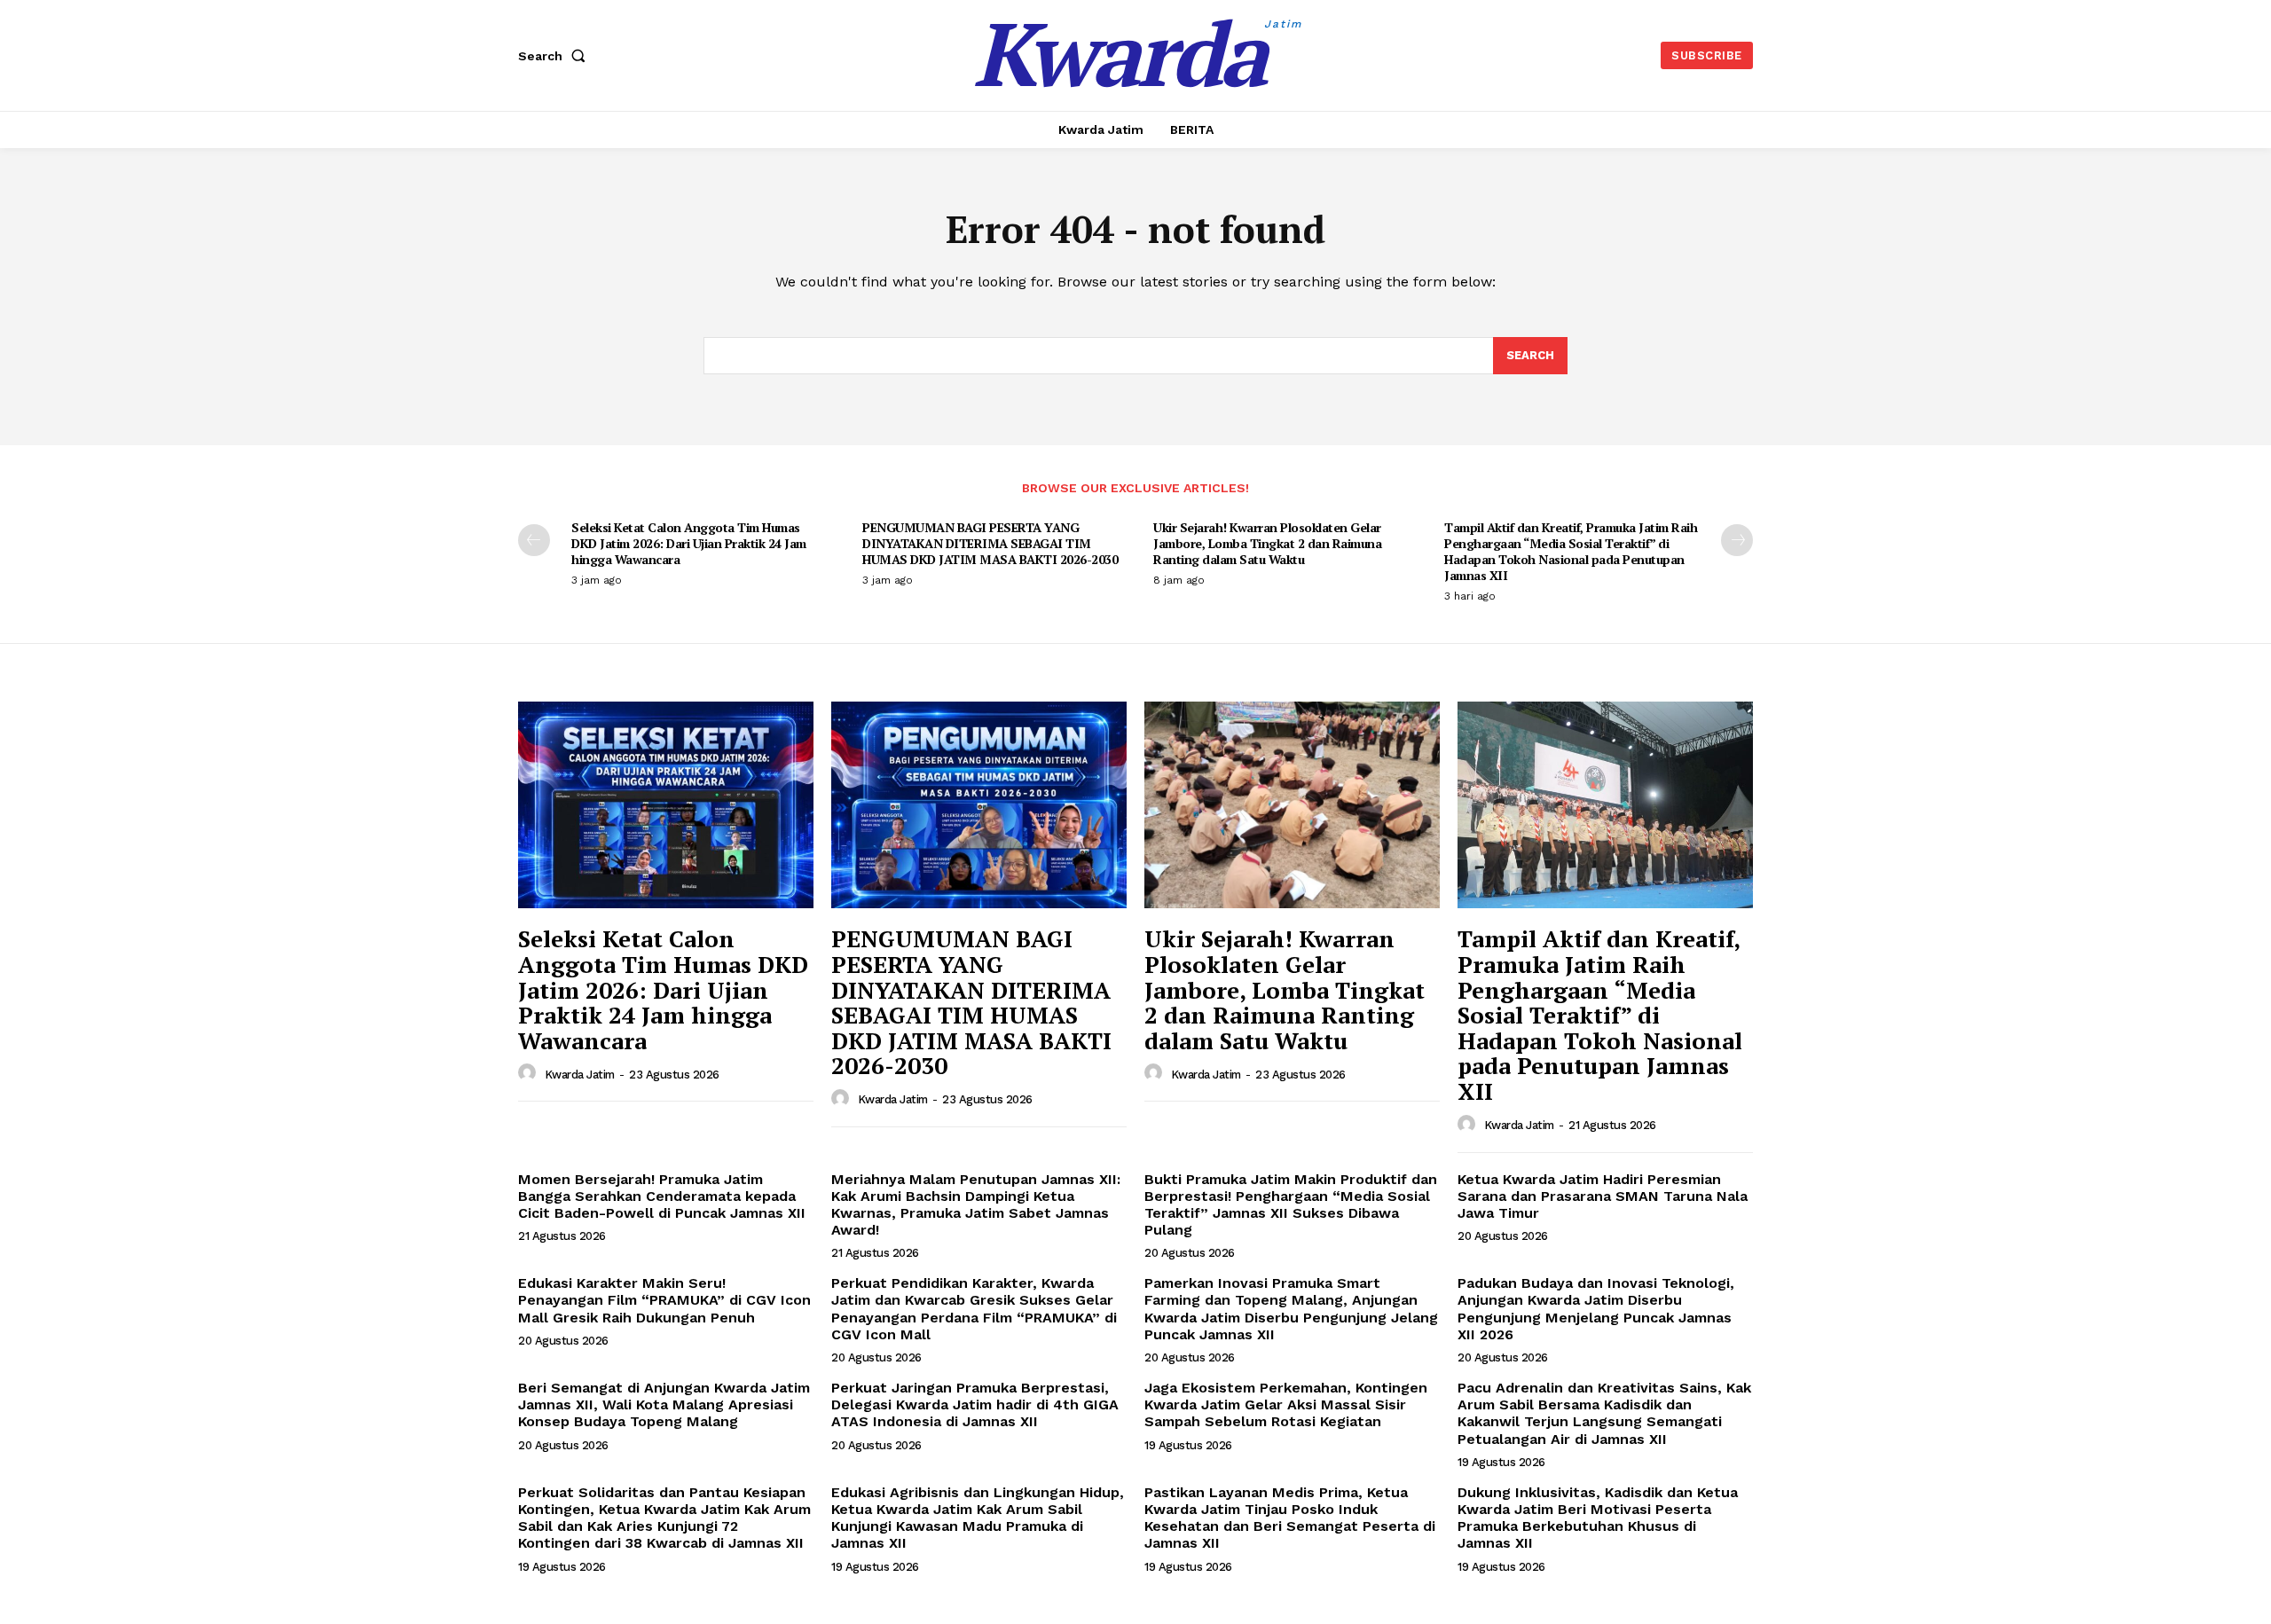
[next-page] (1737, 540)
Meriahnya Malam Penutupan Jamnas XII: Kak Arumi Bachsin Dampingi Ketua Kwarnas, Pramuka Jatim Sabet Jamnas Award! (976, 1205)
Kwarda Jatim (580, 1075)
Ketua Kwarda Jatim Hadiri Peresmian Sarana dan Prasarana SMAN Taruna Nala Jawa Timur (1603, 1196)
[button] (555, 56)
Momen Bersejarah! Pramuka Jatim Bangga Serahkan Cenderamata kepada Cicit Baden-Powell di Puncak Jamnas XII (662, 1196)
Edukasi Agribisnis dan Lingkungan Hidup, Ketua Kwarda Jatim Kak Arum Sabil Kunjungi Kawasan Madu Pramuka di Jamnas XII (978, 1518)
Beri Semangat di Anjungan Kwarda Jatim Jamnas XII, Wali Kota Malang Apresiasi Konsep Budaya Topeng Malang (664, 1404)
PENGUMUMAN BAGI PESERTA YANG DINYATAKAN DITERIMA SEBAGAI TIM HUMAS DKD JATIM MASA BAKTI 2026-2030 (990, 543)
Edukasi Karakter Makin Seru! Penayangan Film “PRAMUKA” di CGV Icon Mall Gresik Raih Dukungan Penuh (664, 1300)
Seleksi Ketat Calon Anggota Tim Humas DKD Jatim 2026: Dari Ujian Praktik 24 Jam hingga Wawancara (689, 543)
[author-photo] (530, 1073)
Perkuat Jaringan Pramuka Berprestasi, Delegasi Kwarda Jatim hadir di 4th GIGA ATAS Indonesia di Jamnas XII (975, 1404)
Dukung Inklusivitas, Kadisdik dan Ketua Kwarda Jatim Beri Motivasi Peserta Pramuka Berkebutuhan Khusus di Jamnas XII (1598, 1518)
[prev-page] (534, 540)
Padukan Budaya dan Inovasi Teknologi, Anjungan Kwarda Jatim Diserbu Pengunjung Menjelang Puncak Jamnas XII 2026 (1596, 1309)
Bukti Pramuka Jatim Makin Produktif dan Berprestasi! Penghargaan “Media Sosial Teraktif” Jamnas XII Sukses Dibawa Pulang (1291, 1205)
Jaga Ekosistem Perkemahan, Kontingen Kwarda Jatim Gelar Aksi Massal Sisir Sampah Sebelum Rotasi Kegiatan (1286, 1404)
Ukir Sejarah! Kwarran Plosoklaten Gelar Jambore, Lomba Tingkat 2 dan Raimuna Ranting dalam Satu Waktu (1267, 543)
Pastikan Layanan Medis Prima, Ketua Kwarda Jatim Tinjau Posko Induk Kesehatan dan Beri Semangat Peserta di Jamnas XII (1290, 1518)
